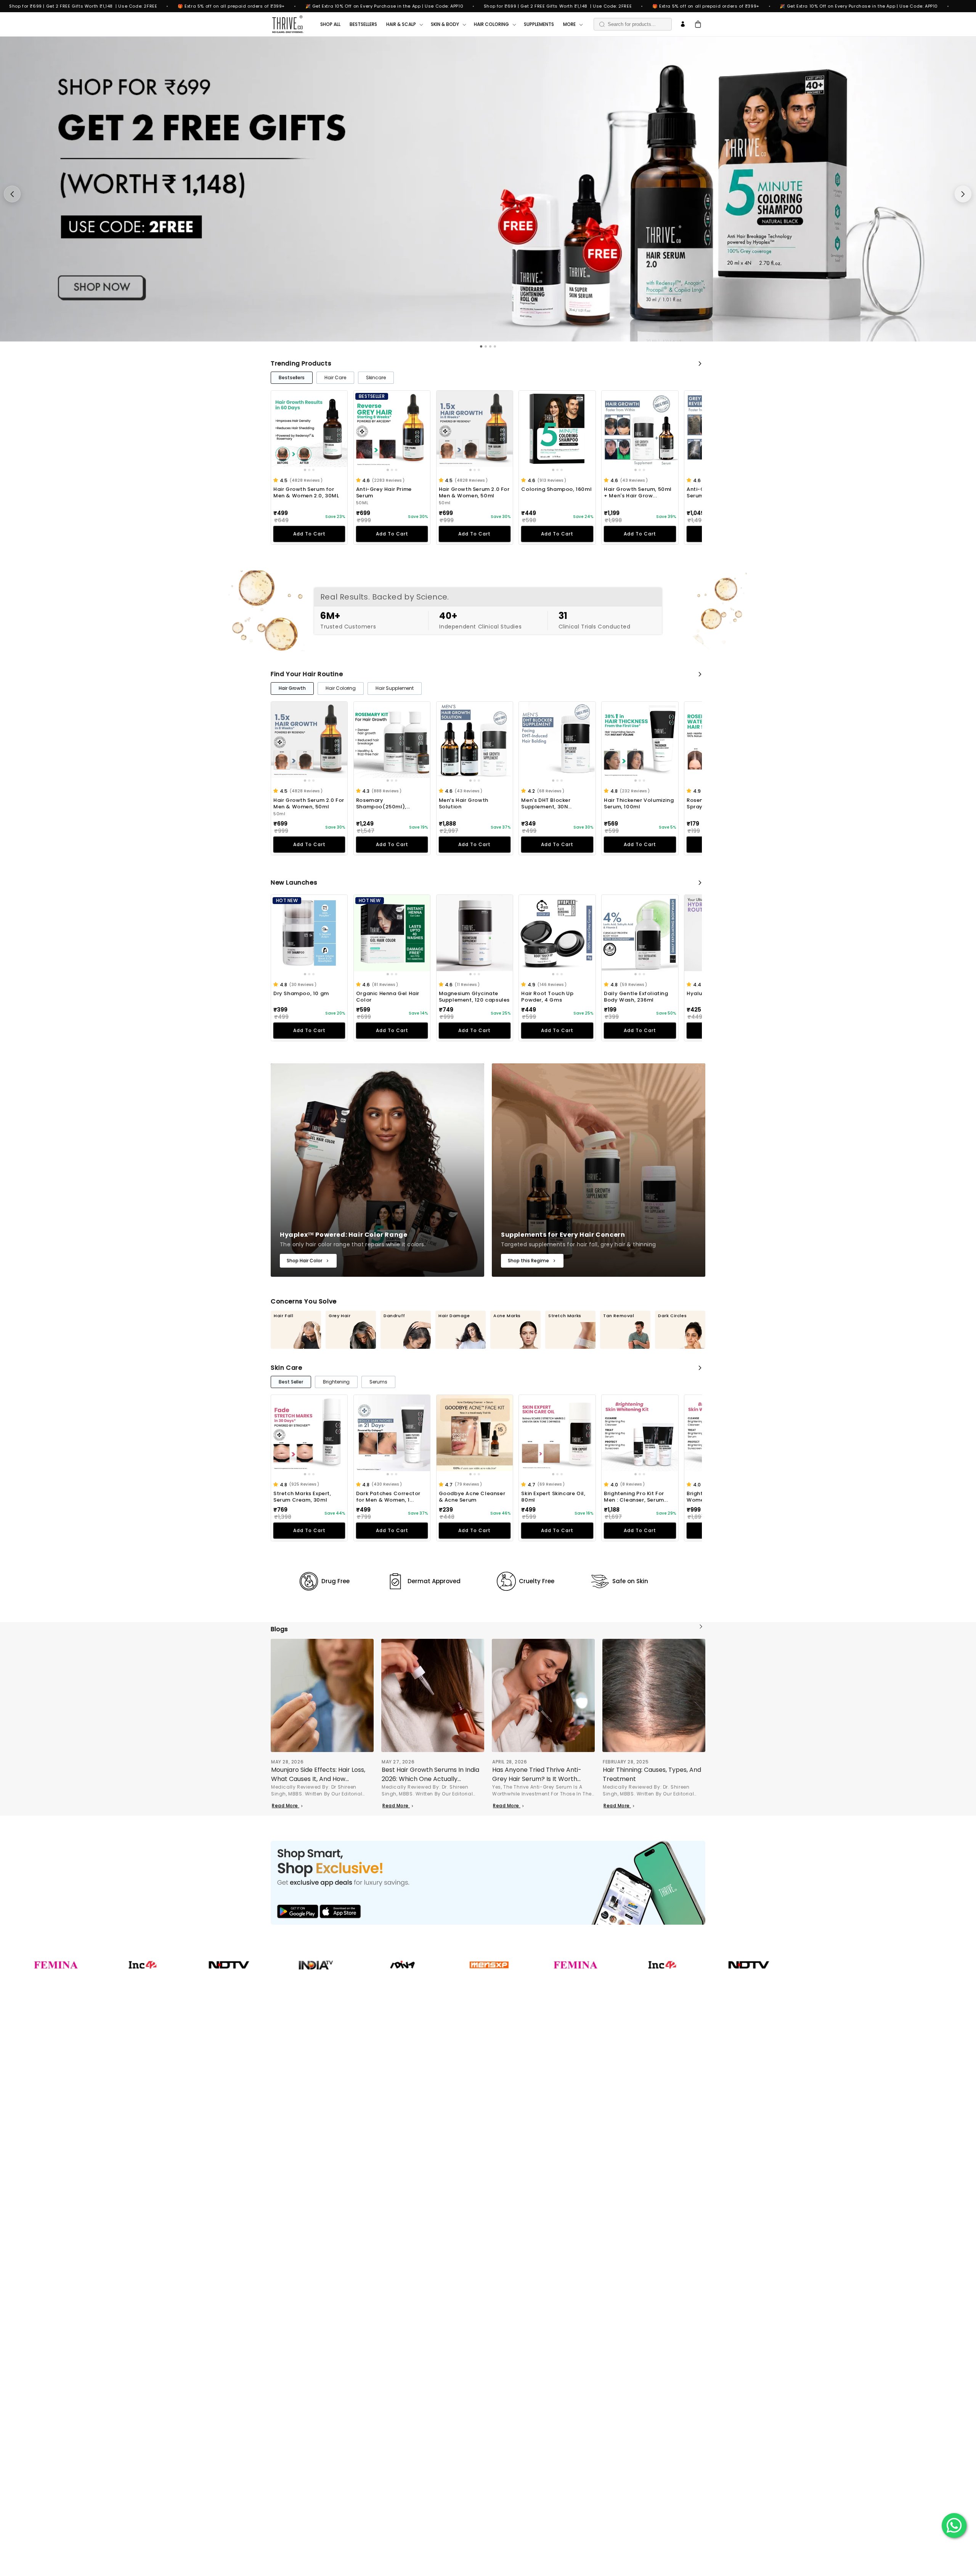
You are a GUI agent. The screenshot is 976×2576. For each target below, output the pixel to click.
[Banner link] (488, 1883)
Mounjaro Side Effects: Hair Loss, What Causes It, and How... (318, 1774)
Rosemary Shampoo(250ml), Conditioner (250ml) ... (387, 804)
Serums (378, 1382)
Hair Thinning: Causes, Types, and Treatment (652, 1774)
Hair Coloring (341, 688)
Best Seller (291, 1382)
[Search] (602, 24)
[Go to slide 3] (313, 470)
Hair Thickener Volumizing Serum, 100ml (639, 804)
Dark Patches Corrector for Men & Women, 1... (388, 1497)
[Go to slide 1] (305, 470)
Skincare (376, 378)
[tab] (481, 346)
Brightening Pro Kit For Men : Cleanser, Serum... (636, 1497)
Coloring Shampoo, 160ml (556, 490)
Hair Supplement (395, 688)
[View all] (700, 364)
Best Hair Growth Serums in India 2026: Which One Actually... (430, 1774)
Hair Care (335, 378)
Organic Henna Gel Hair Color (388, 997)
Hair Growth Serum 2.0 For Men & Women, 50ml (474, 493)
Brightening (336, 1382)
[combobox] (633, 24)
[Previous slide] (12, 194)
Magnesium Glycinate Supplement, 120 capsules (474, 997)
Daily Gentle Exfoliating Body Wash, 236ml (636, 997)
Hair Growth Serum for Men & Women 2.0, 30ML (306, 493)
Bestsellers (292, 378)
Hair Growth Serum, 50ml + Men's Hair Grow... (638, 493)
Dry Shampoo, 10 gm (301, 994)
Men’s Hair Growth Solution (464, 804)
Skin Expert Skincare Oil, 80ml (553, 1497)
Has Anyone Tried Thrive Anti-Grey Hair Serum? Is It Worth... (537, 1774)
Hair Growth (292, 688)
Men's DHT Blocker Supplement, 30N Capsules (546, 804)
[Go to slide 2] (309, 470)
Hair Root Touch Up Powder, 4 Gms (547, 997)
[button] (277, 480)
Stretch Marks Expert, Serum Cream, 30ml (302, 1497)
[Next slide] (963, 194)
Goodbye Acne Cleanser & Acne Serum (472, 1497)
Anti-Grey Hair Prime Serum (384, 493)
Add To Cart (309, 534)
